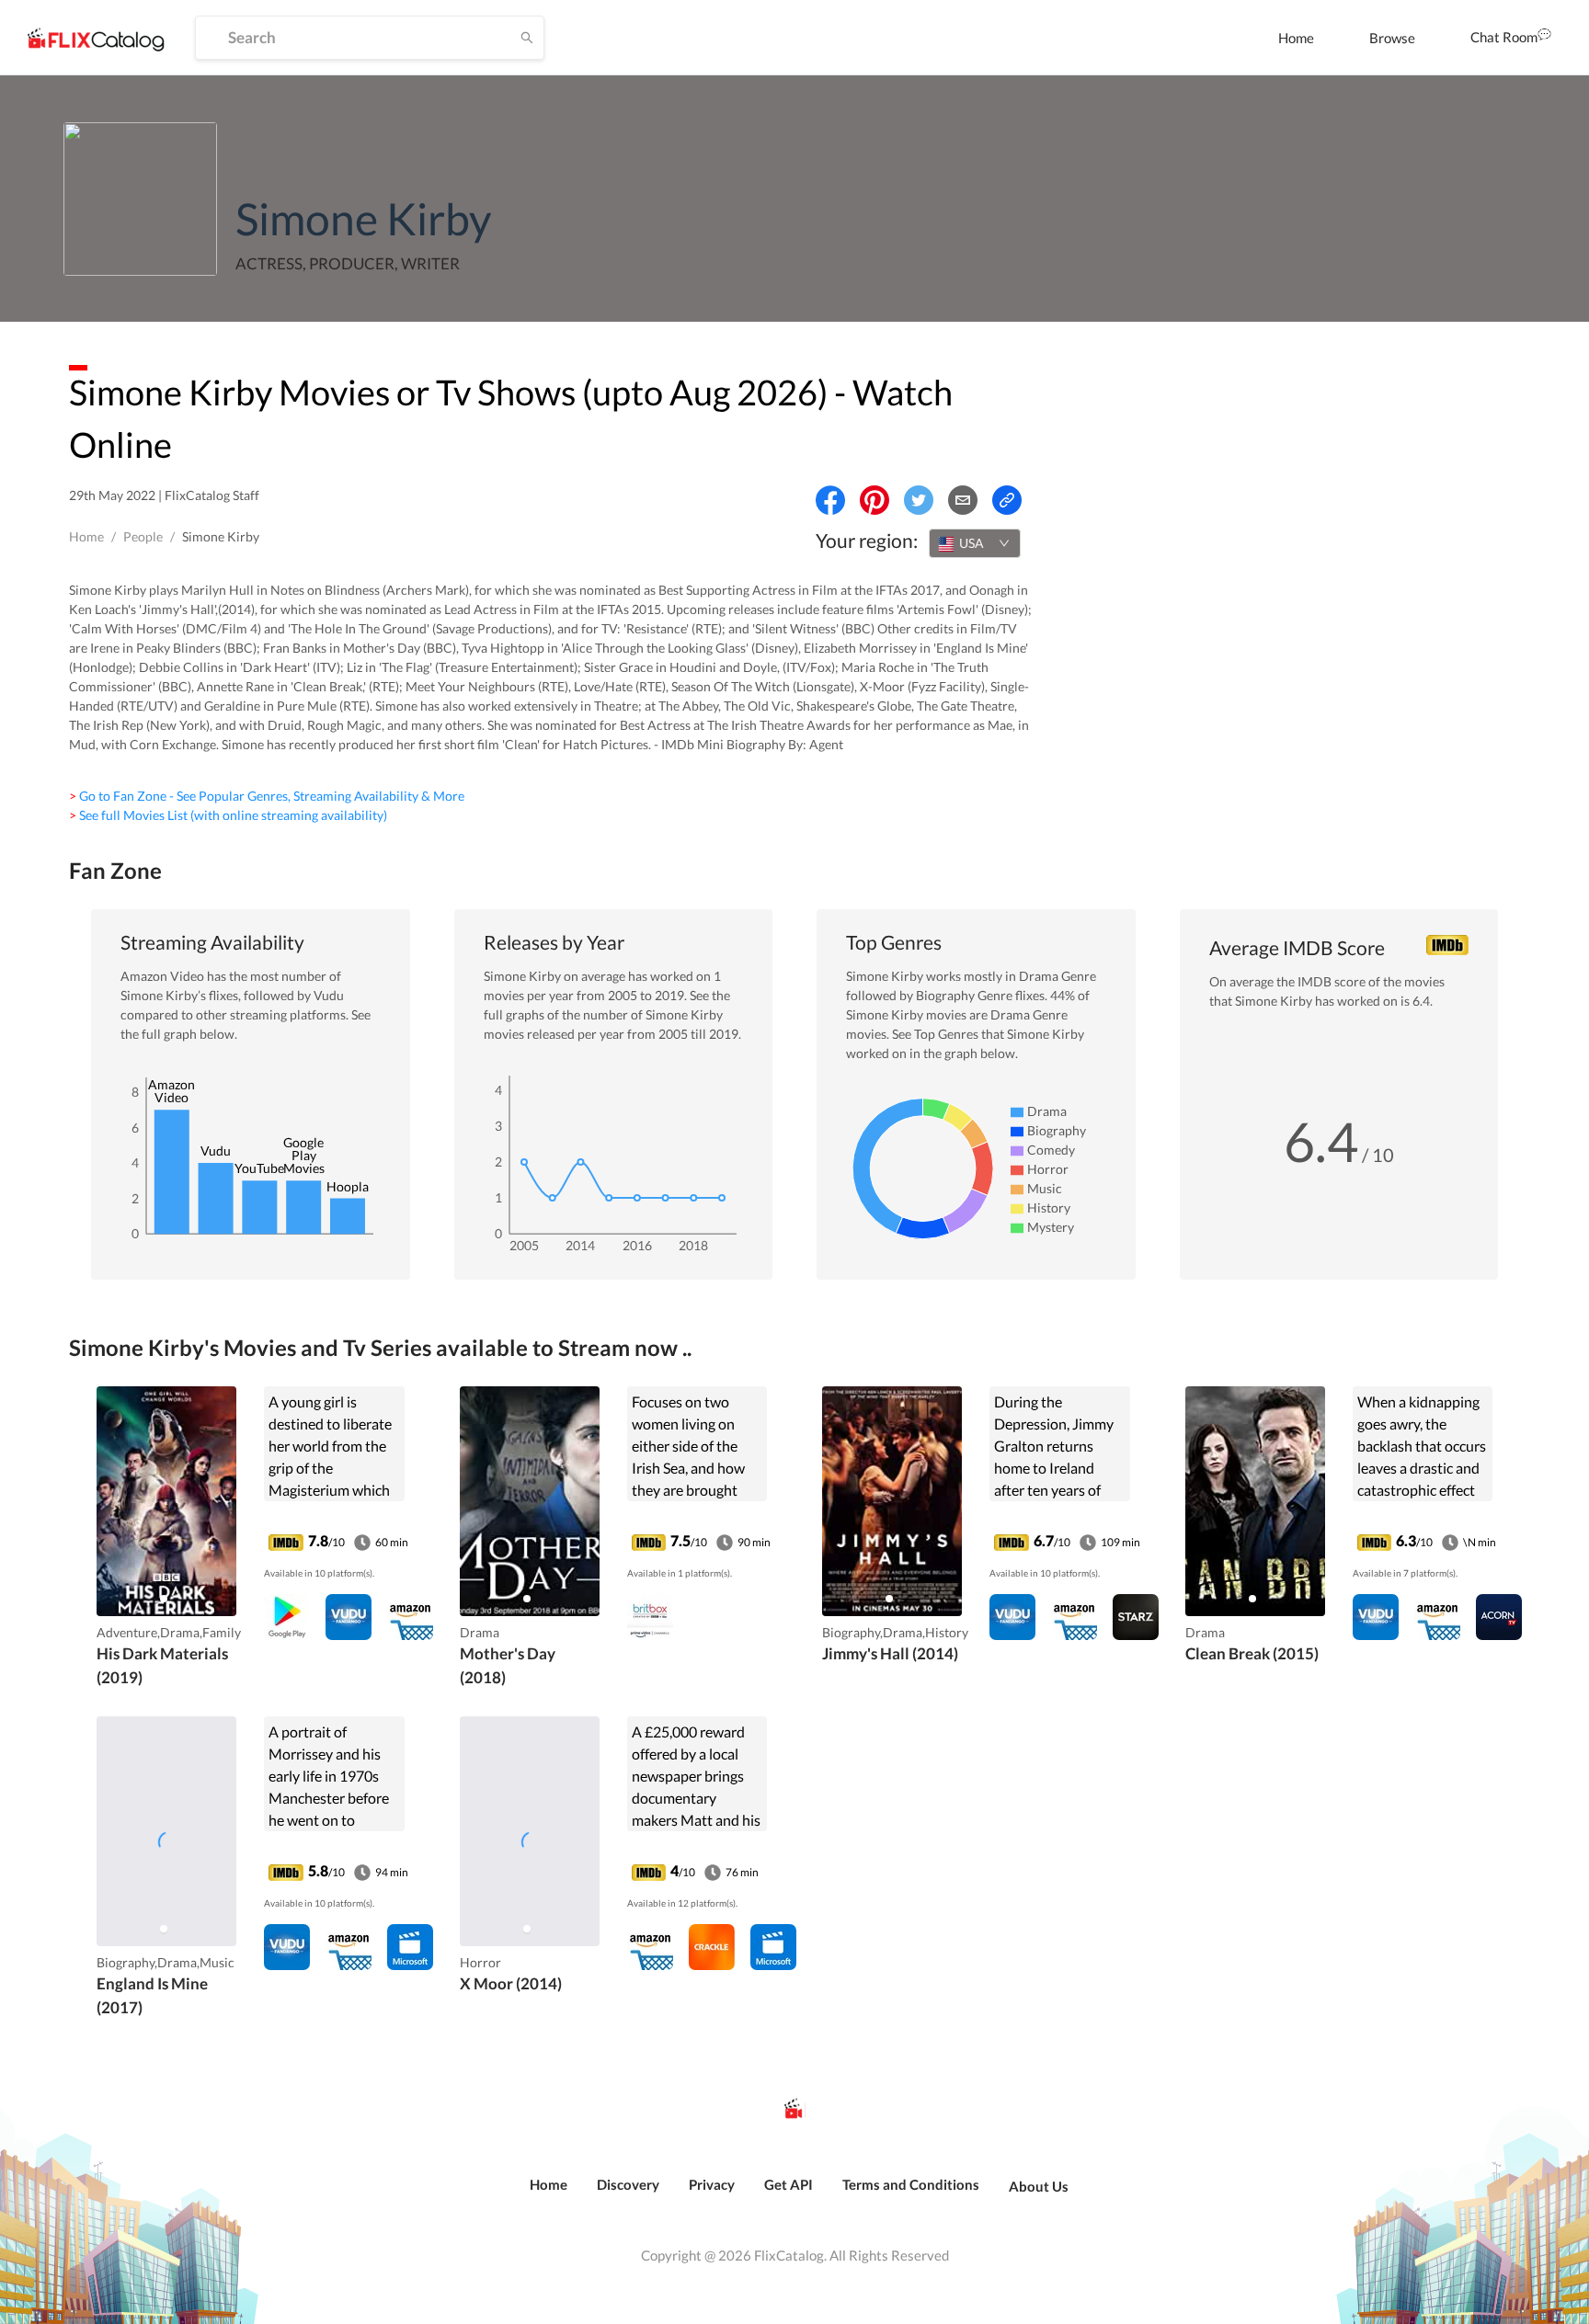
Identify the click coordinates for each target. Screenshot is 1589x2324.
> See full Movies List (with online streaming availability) (228, 815)
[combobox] (975, 543)
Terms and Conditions (911, 2184)
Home (1296, 38)
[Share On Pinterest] (875, 500)
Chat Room (1504, 37)
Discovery (628, 2184)
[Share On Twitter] (919, 500)
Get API (789, 2184)
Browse (1392, 38)
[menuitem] (1296, 38)
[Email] (963, 500)
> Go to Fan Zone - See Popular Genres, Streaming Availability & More (267, 796)
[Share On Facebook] (830, 500)
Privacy (712, 2184)
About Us (1039, 2186)
